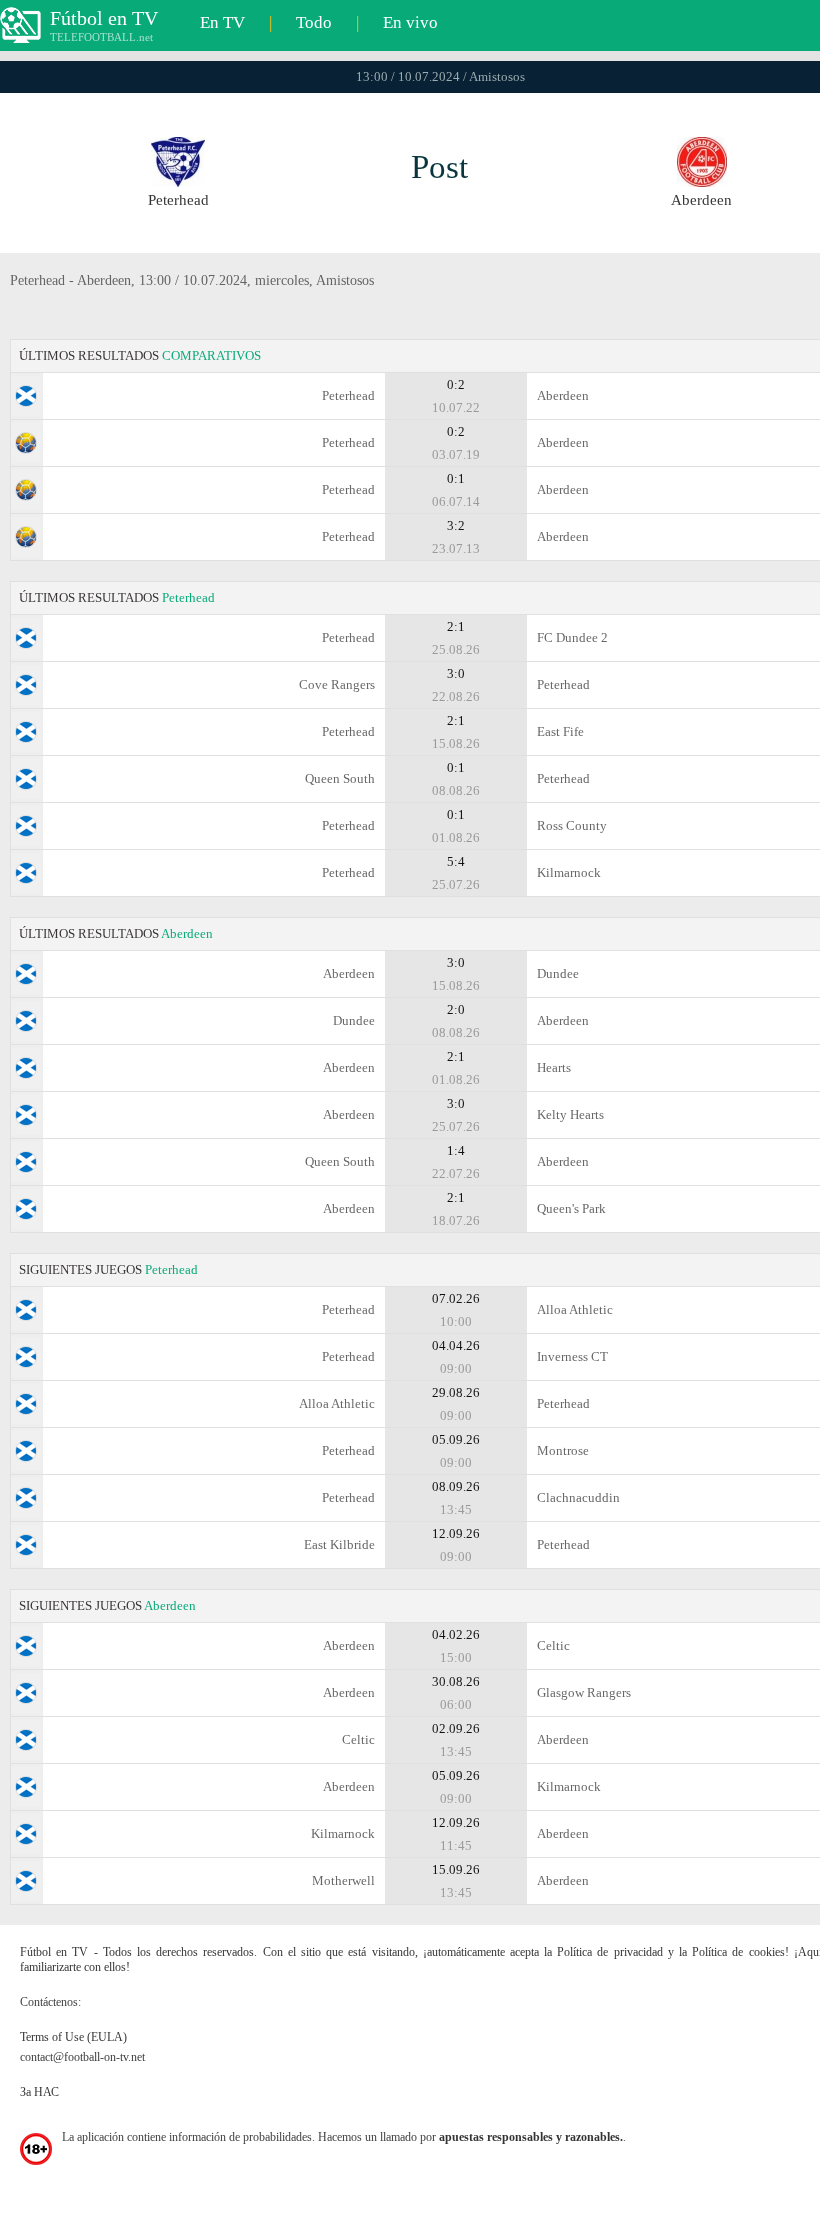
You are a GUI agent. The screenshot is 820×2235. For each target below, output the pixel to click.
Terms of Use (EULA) (73, 2037)
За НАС (39, 2092)
